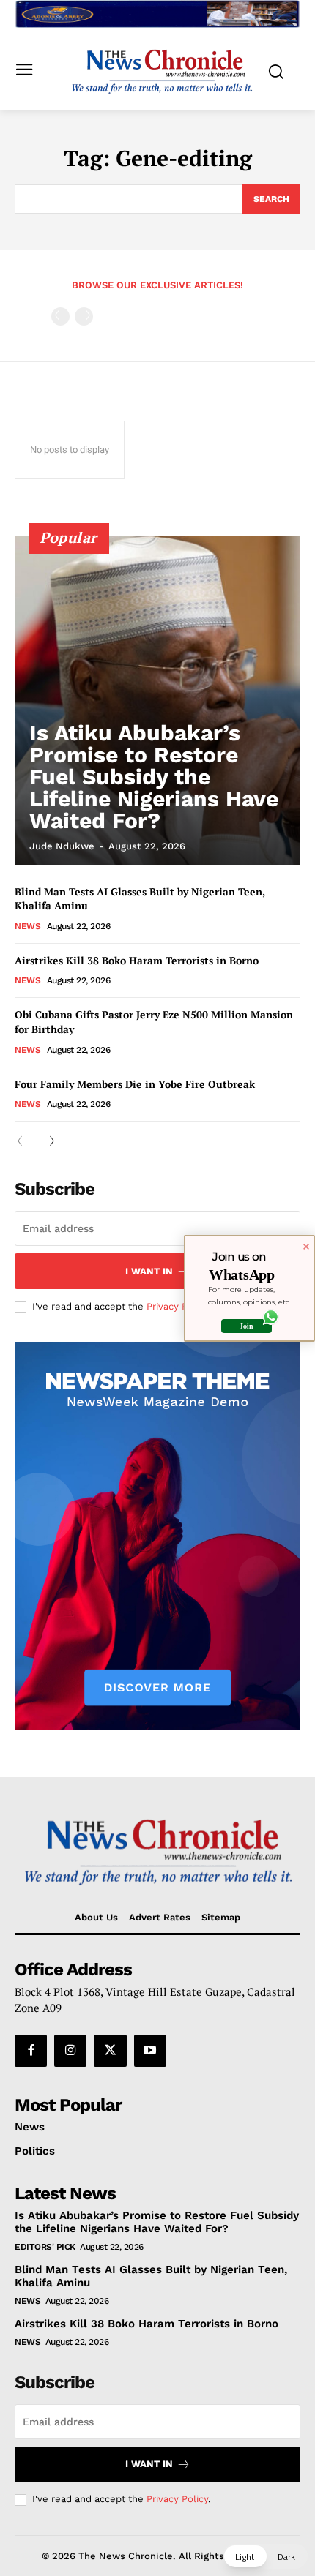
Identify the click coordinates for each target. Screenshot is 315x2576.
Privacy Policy (177, 1306)
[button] (265, 2556)
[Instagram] (70, 2051)
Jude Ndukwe (62, 846)
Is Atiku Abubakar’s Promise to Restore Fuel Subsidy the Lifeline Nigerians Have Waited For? (154, 777)
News (27, 926)
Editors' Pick (45, 2247)
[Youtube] (150, 2051)
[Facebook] (31, 2051)
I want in (149, 1271)
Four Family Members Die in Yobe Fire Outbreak (135, 1084)
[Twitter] (110, 2051)
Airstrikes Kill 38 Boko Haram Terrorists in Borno (137, 960)
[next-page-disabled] (84, 316)
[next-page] (47, 1142)
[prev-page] (60, 316)
